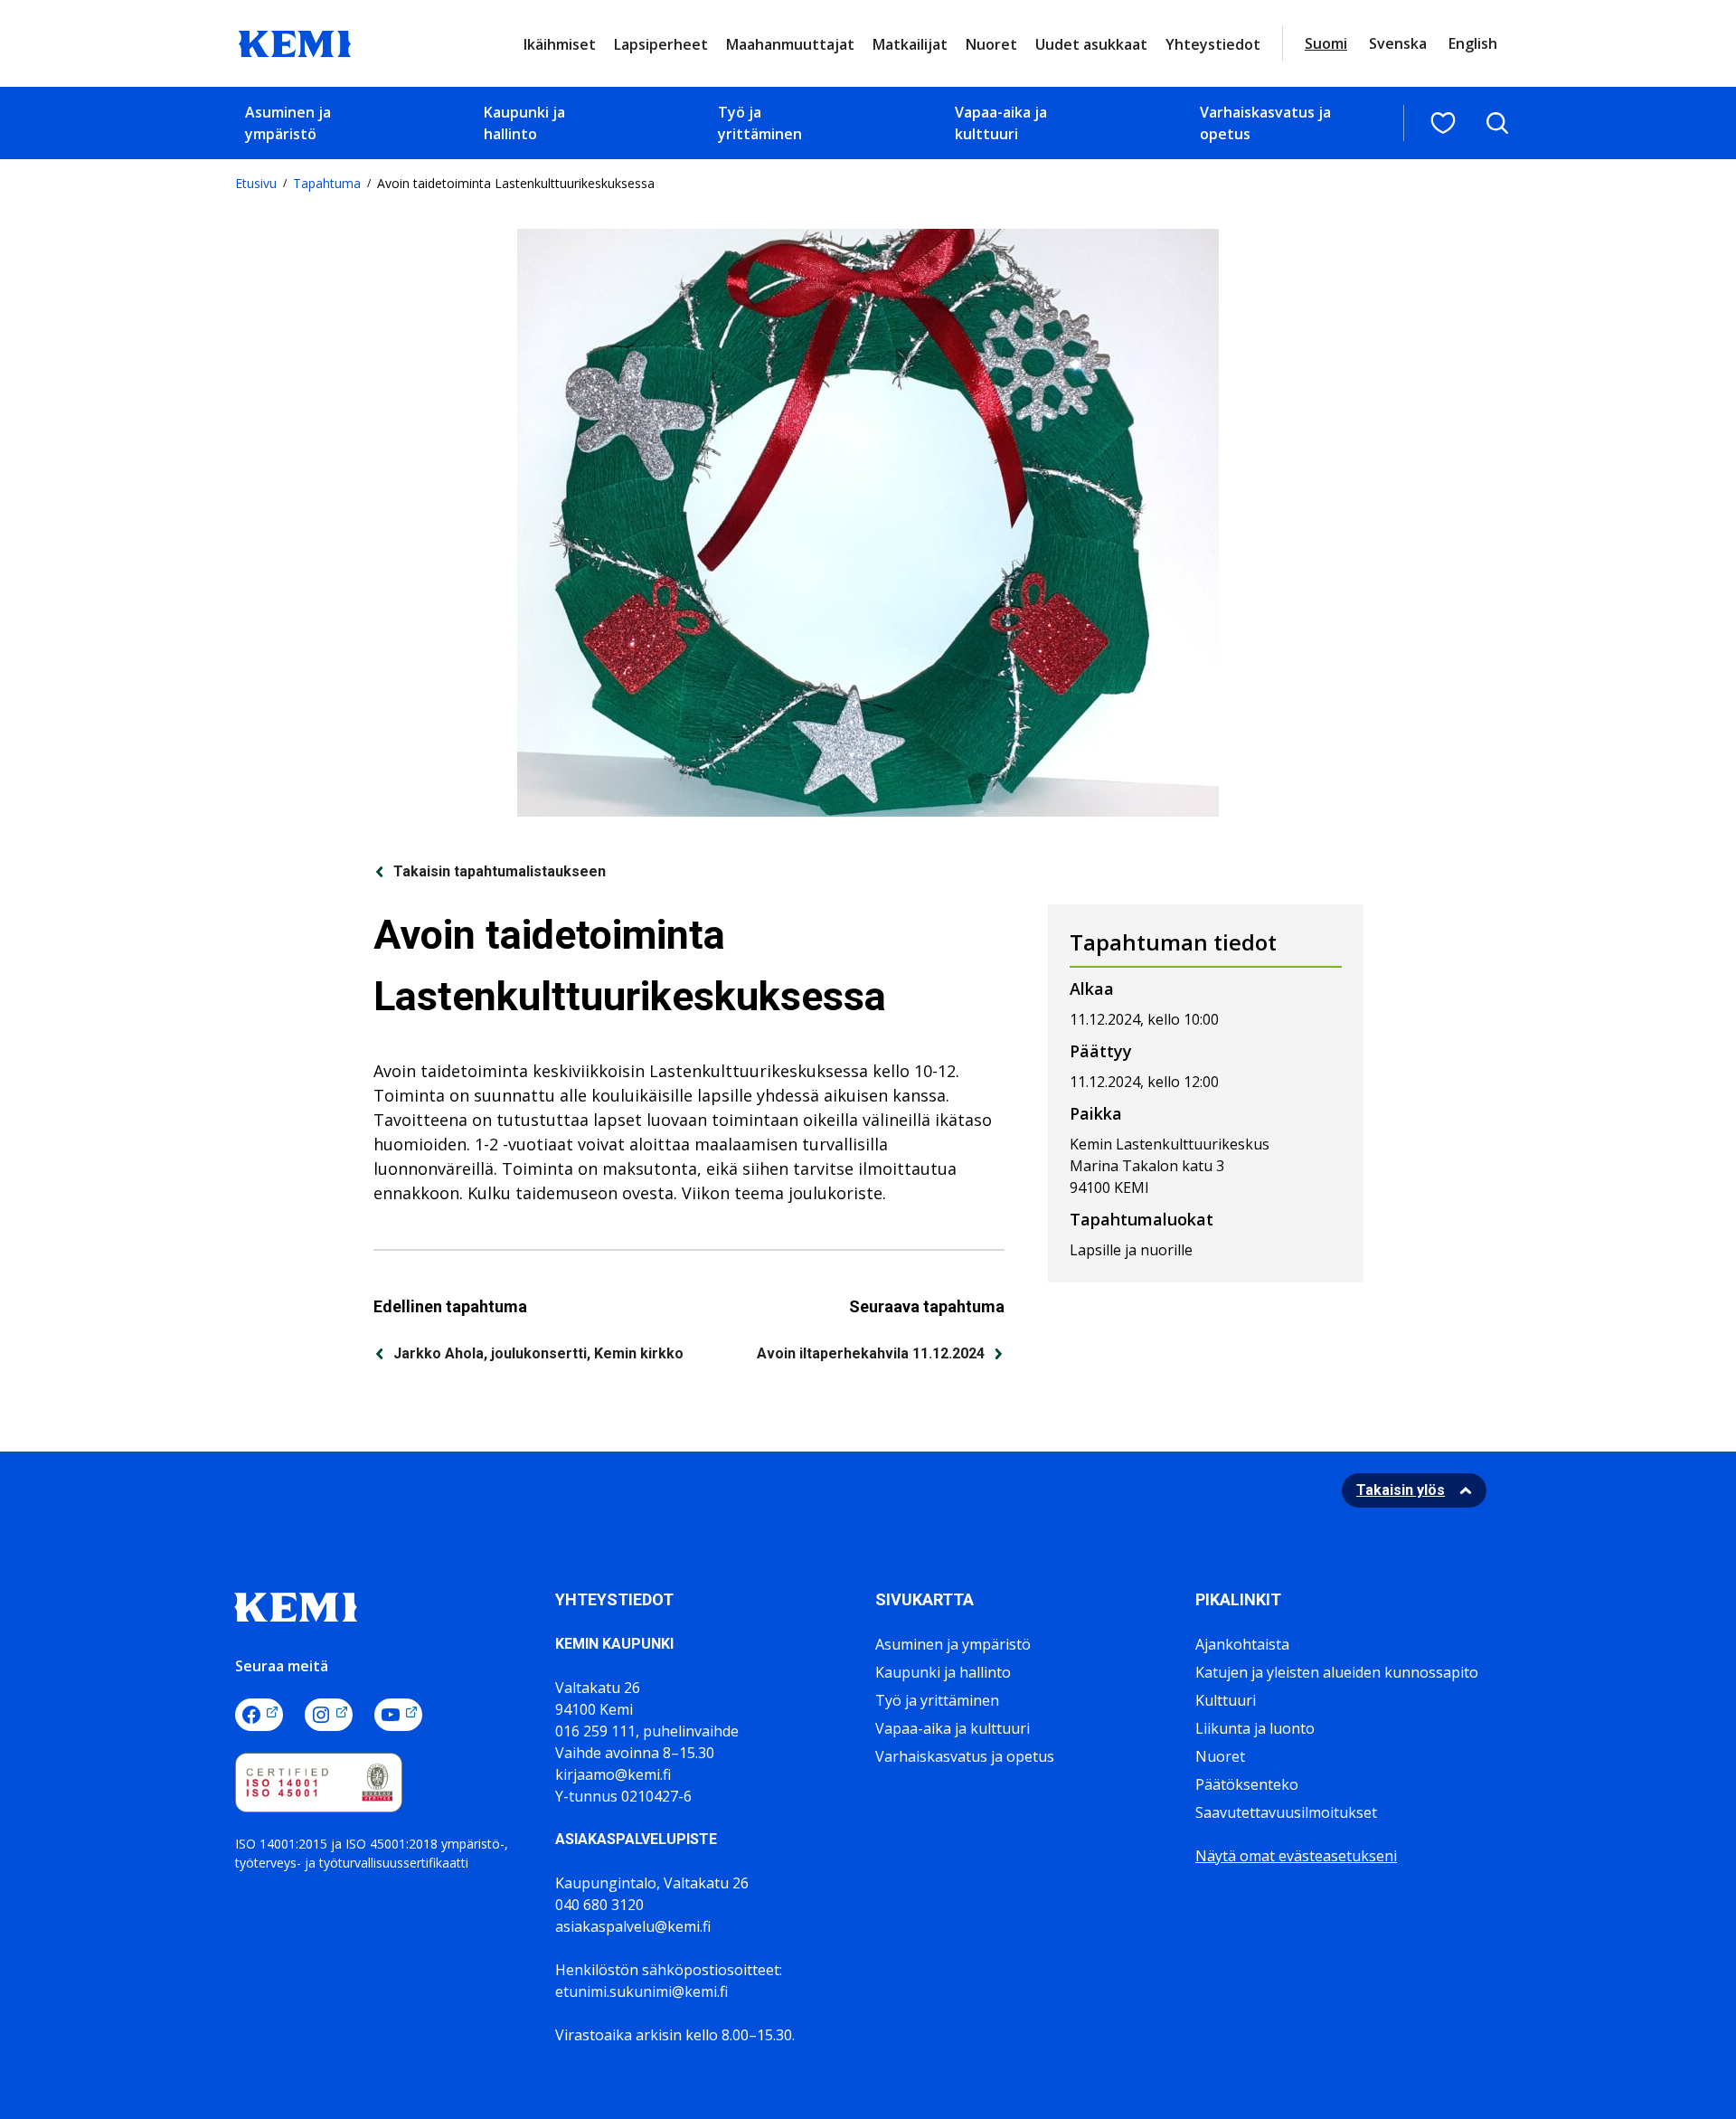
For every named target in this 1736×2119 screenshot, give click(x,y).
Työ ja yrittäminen (760, 123)
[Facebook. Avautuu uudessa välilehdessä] (259, 1715)
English (1473, 43)
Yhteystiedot (1213, 44)
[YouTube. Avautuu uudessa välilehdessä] (398, 1715)
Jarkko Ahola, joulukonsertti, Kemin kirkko (538, 1353)
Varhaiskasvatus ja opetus (1265, 123)
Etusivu (256, 183)
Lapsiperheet (661, 44)
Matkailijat (910, 44)
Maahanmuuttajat (790, 44)
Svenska (1398, 43)
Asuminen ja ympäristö (288, 123)
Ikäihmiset (560, 44)
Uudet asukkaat (1091, 44)
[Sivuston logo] (295, 42)
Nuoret (991, 44)
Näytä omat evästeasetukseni (1296, 1856)
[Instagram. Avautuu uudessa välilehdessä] (329, 1715)
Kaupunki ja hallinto (524, 123)
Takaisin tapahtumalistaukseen (500, 871)
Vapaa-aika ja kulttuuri (1001, 123)
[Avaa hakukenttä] (1497, 123)
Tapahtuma (327, 183)
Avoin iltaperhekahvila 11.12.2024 (871, 1353)
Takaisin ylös (1401, 1490)
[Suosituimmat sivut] (1443, 123)
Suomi (1326, 43)
